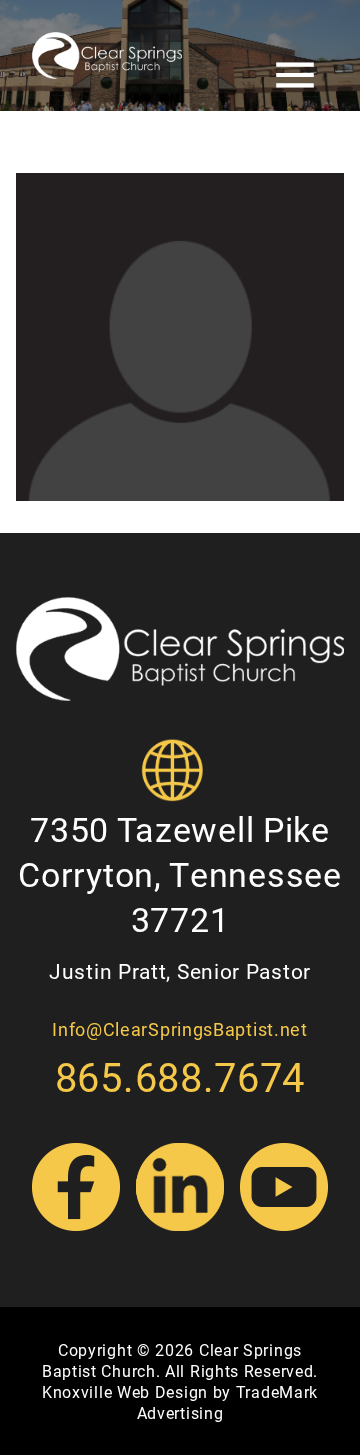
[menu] (295, 10)
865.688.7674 (180, 1076)
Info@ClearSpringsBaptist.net (180, 1029)
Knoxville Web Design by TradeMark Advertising (180, 1402)
